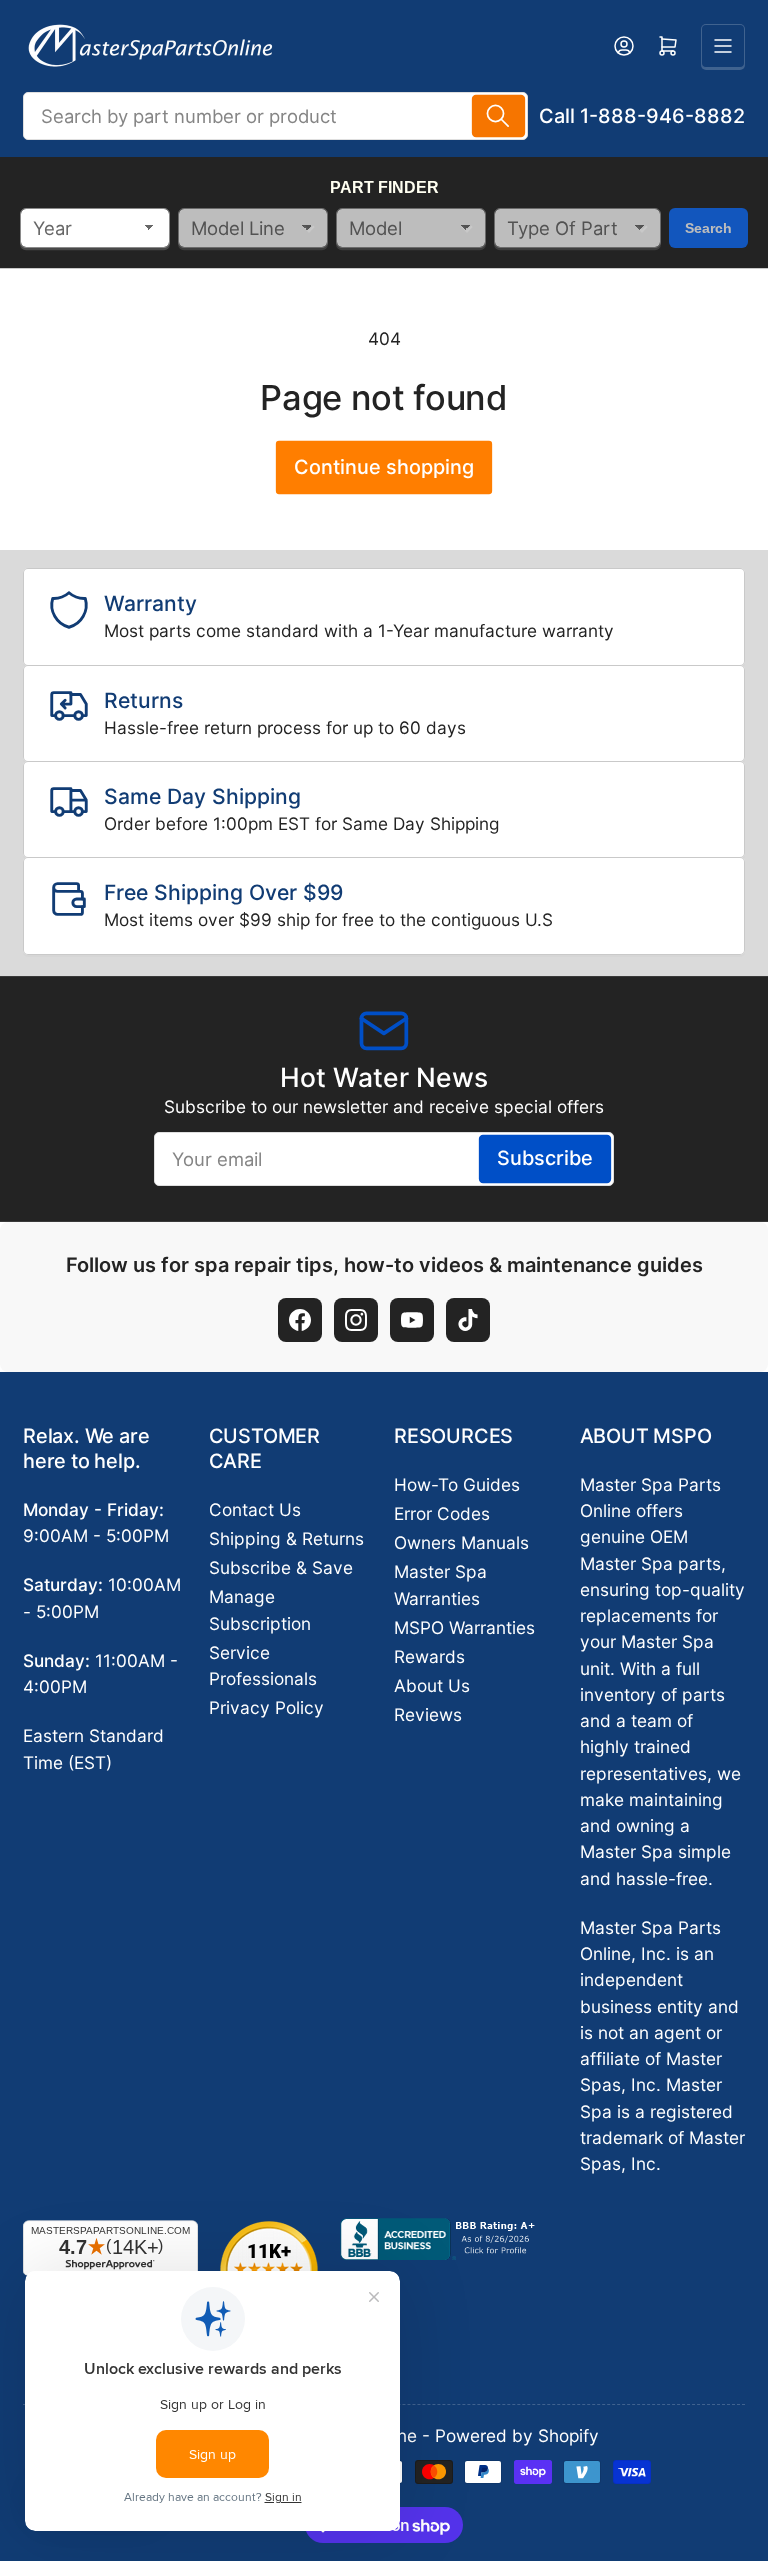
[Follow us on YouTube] (412, 1320)
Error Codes (442, 1513)
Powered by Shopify (517, 2435)
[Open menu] (723, 46)
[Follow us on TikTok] (468, 1320)
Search (708, 228)
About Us (432, 1685)
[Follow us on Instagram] (356, 1320)
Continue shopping (384, 467)
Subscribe (545, 1158)
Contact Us (255, 1509)
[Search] (498, 116)
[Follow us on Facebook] (300, 1320)
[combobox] (275, 116)
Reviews (428, 1714)
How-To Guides (457, 1484)
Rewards (429, 1656)
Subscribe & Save (281, 1567)
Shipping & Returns (286, 1538)
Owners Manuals (461, 1542)
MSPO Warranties (464, 1627)
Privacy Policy (266, 1707)
